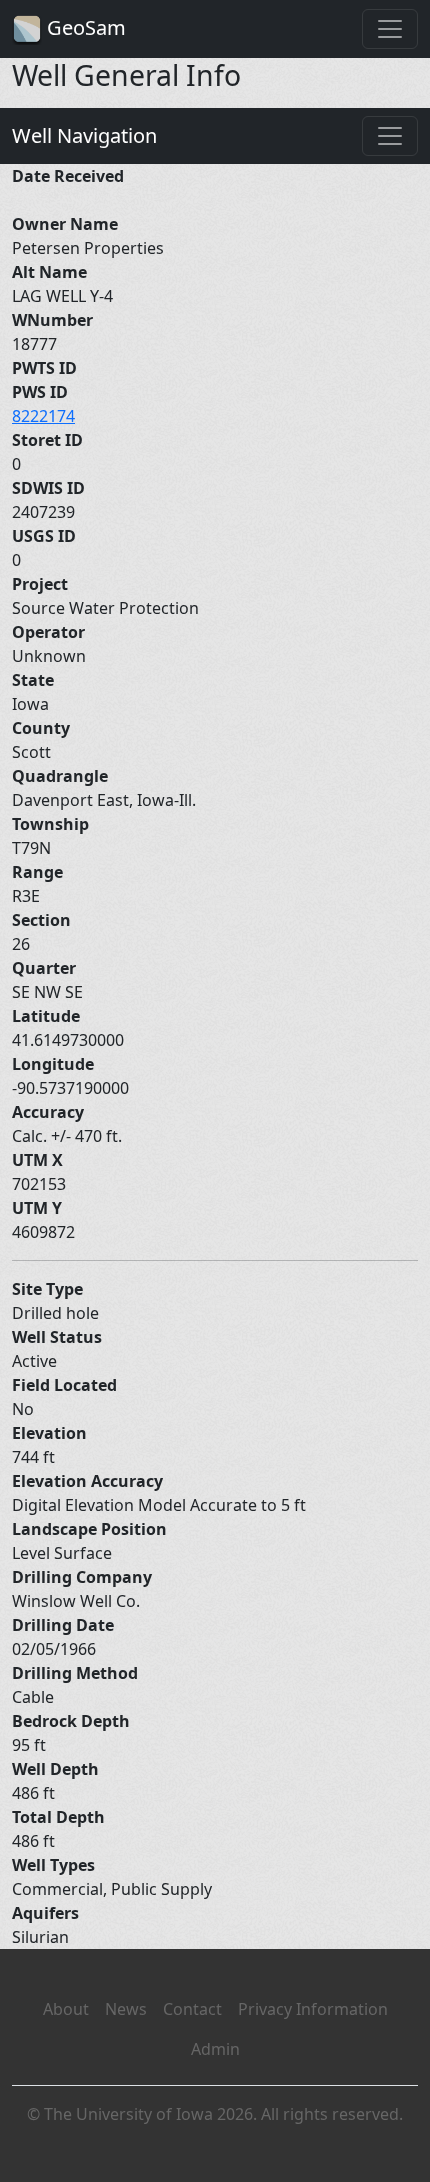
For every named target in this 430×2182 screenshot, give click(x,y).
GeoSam (84, 27)
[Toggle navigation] (390, 29)
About (66, 2009)
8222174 (43, 416)
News (126, 2009)
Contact (192, 2009)
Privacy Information (313, 2009)
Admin (215, 2049)
